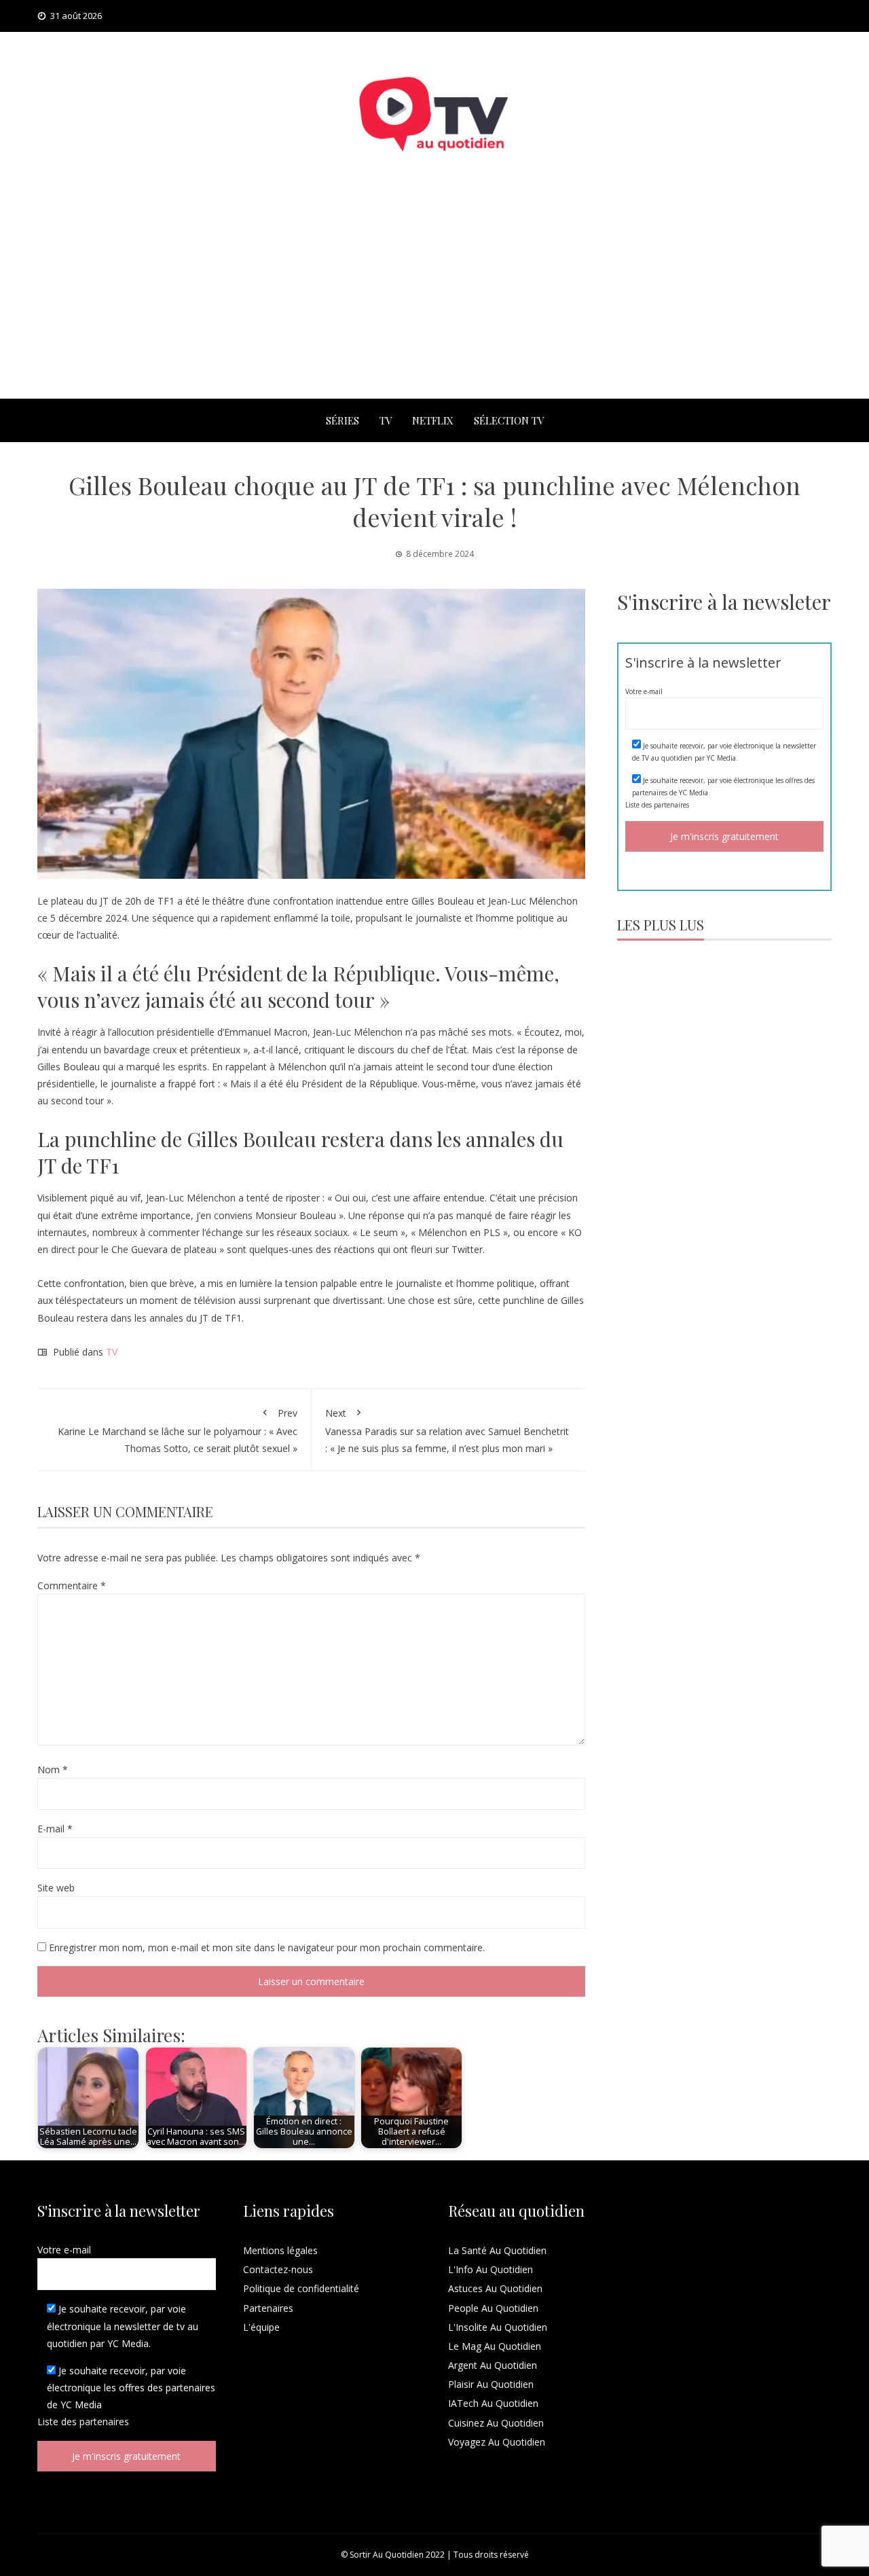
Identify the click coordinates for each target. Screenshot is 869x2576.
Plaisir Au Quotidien (491, 2384)
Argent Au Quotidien (493, 2365)
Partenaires (268, 2308)
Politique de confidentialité (301, 2288)
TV (386, 420)
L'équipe (261, 2327)
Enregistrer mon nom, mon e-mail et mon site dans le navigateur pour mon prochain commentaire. (267, 1947)
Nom (53, 1770)
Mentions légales (280, 2250)
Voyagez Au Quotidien (497, 2442)
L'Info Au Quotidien (491, 2269)
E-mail (55, 1829)
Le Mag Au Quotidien (495, 2346)
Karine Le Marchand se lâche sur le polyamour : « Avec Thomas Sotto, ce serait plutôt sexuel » (178, 1431)
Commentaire (72, 1585)
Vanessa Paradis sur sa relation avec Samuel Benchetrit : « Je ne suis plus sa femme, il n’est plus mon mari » (447, 1431)
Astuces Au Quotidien (495, 2288)
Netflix (433, 420)
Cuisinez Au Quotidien (496, 2423)
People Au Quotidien (493, 2308)
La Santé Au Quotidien (497, 2250)
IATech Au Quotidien (493, 2403)
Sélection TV (509, 420)
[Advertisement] (434, 297)
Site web (56, 1888)
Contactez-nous (278, 2269)
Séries (343, 420)
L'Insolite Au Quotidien (498, 2327)
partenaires (671, 805)
